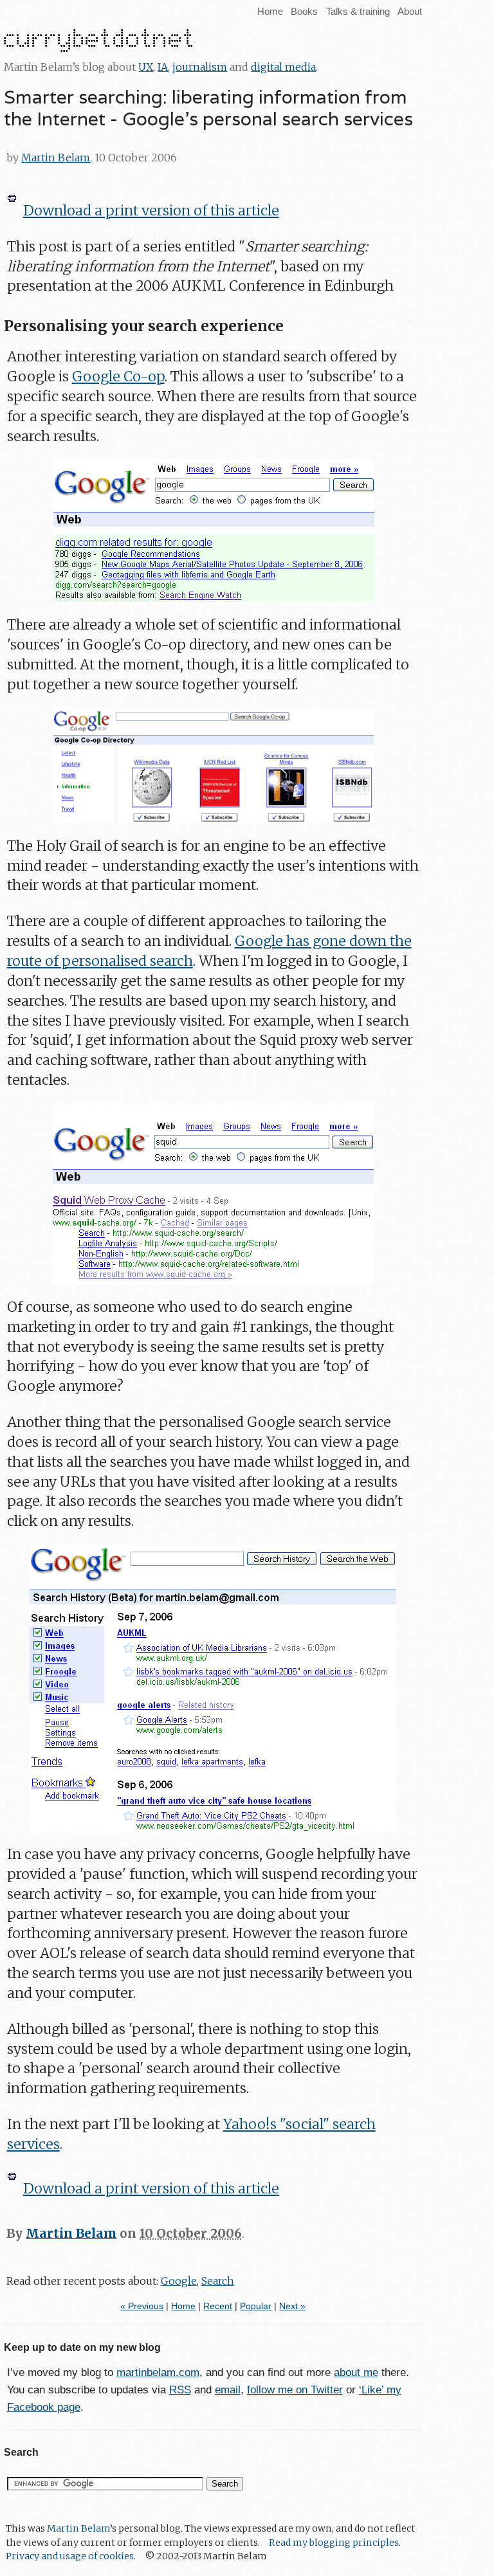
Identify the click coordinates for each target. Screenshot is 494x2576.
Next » (292, 2306)
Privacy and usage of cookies (70, 2556)
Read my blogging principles (334, 2543)
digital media (283, 67)
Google (179, 2281)
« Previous (142, 2306)
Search (218, 2281)
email (228, 2390)
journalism (200, 67)
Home (270, 11)
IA (163, 67)
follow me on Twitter (295, 2390)
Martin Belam (56, 158)
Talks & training (358, 11)
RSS (180, 2390)
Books (304, 11)
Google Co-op (118, 376)
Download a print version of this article (151, 211)
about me (356, 2372)
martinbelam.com (158, 2372)
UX (146, 67)
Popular (256, 2306)
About (410, 11)
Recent (218, 2306)
